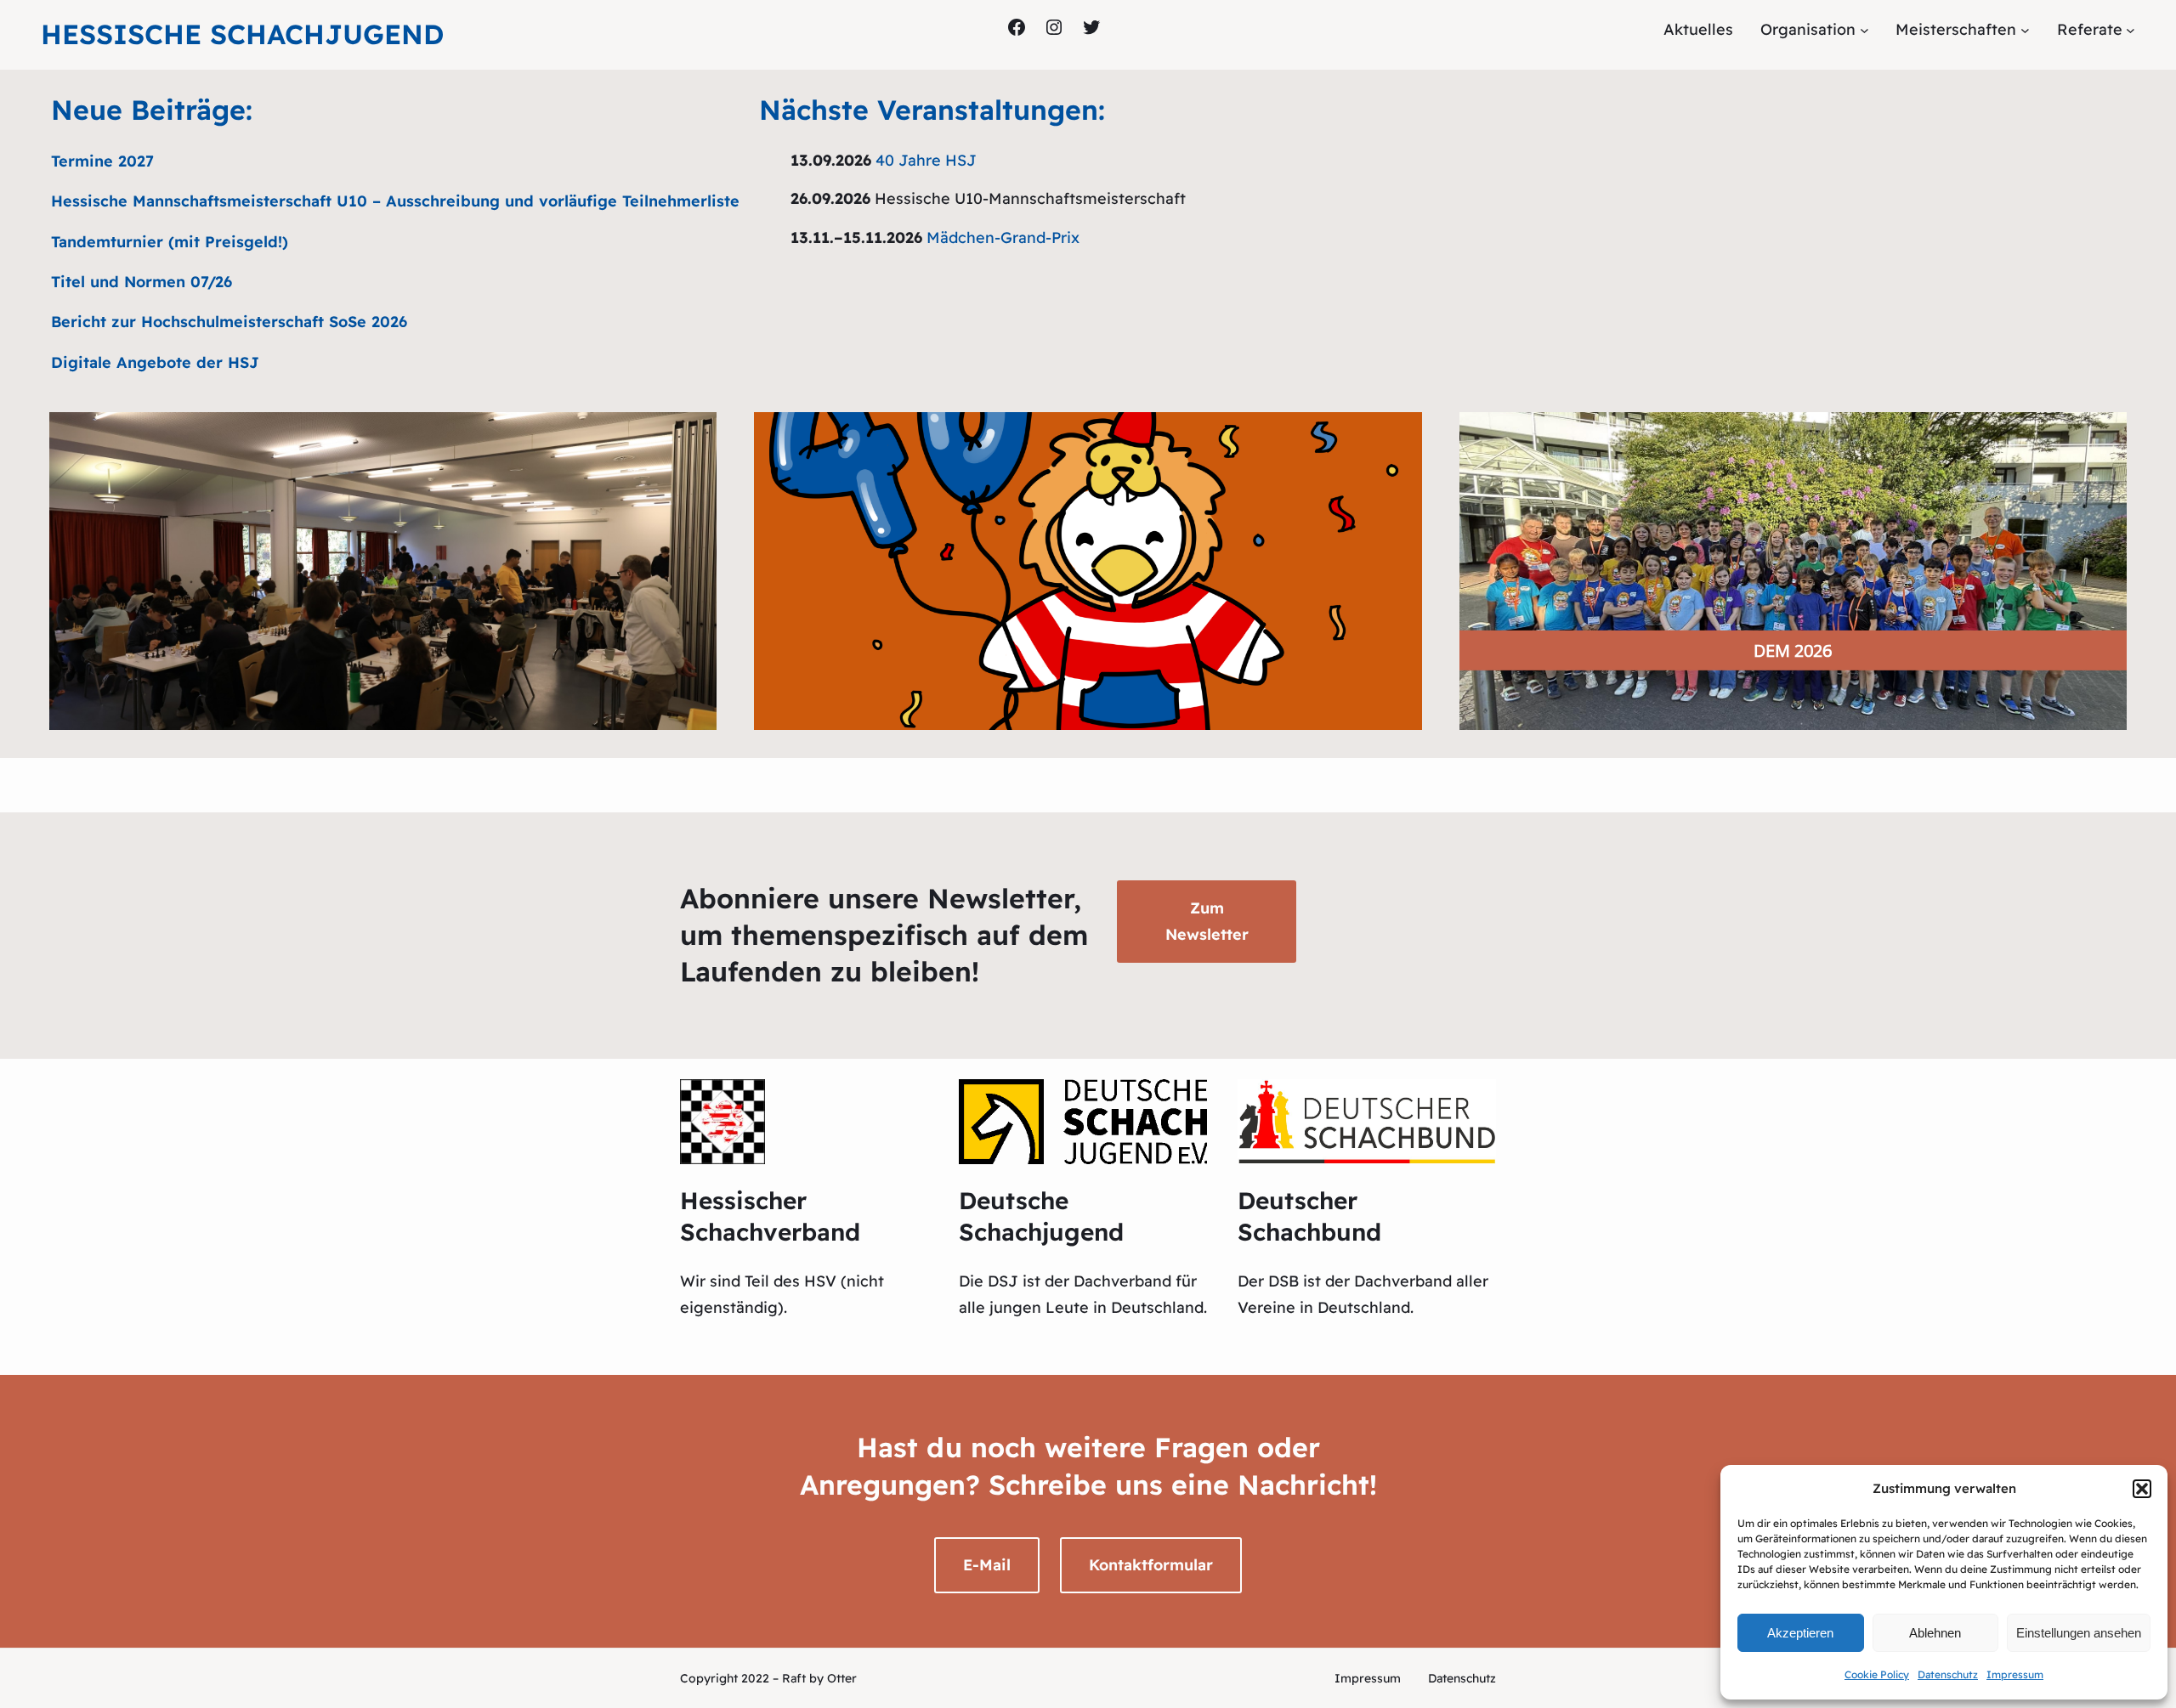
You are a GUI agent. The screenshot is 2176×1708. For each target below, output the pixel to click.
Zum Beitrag (1088, 622)
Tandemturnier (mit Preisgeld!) (170, 242)
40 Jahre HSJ (926, 160)
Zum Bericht (1793, 646)
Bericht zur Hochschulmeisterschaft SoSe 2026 (229, 322)
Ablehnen (1935, 1633)
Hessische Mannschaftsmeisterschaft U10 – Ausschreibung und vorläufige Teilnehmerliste (395, 201)
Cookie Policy (1877, 1674)
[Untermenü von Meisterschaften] (2025, 30)
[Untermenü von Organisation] (1864, 30)
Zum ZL (383, 622)
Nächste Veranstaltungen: (932, 110)
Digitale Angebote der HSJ (155, 362)
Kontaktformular (1151, 1565)
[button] (2142, 1489)
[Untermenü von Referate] (2131, 30)
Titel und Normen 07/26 (142, 282)
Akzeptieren (1800, 1633)
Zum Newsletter (1207, 921)
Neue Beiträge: (152, 110)
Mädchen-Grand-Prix (1003, 238)
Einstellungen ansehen (2079, 1633)
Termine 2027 (102, 161)
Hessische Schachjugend (242, 34)
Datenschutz (1948, 1674)
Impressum (2015, 1674)
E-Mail (987, 1565)
